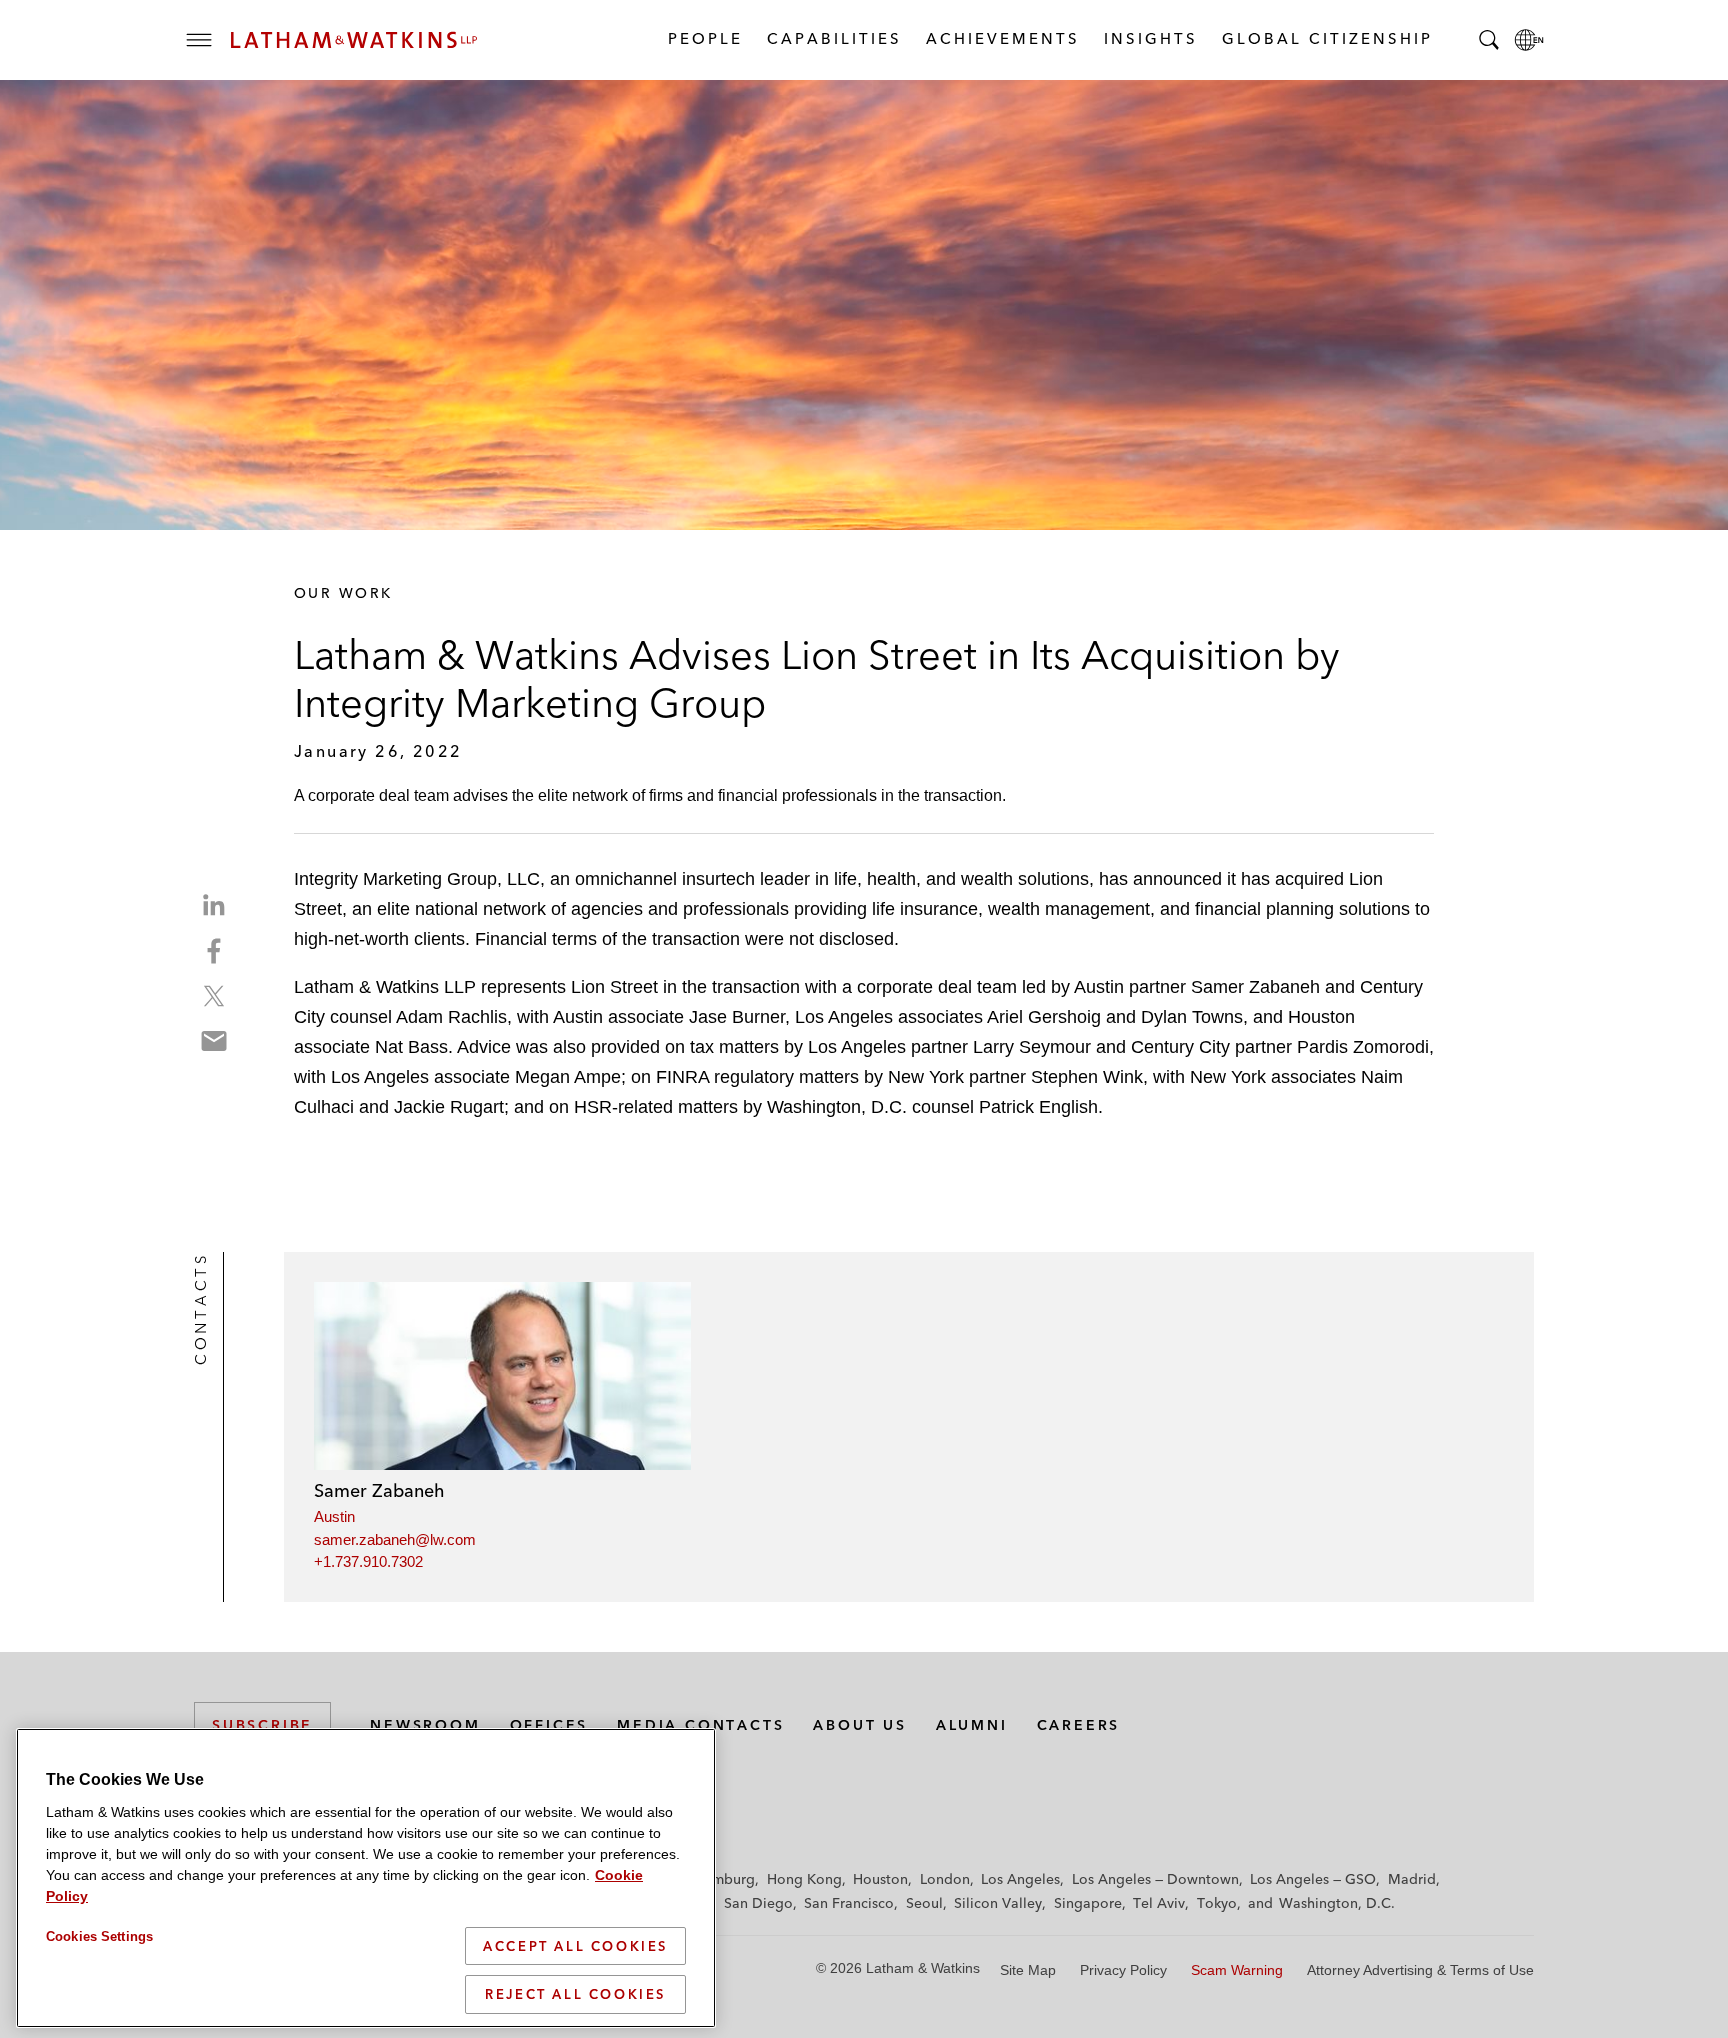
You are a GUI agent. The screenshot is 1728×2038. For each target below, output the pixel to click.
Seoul (924, 1903)
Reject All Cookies (575, 1994)
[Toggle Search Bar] (1489, 40)
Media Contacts (700, 1725)
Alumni (972, 1725)
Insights (1150, 38)
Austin (334, 1516)
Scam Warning (1237, 1970)
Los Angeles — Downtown (1155, 1879)
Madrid (1412, 1879)
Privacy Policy (1123, 1970)
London (945, 1879)
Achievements (1002, 38)
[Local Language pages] (1529, 40)
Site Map (1028, 1970)
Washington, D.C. (1337, 1903)
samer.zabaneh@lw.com (395, 1539)
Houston (880, 1879)
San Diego (758, 1903)
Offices (549, 1725)
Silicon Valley (998, 1903)
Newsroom (425, 1725)
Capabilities (833, 38)
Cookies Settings (99, 1936)
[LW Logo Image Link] (354, 40)
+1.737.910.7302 (368, 1561)
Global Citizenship (1326, 38)
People (704, 38)
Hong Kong (804, 1879)
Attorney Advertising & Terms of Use (1420, 1970)
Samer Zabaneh (379, 1490)
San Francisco (849, 1903)
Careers (1079, 1725)
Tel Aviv (1159, 1903)
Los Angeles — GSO (1313, 1879)
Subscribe (262, 1725)
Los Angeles (1020, 1879)
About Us (859, 1725)
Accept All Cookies (575, 1946)
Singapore (1088, 1903)
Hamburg (724, 1879)
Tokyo (1217, 1903)
